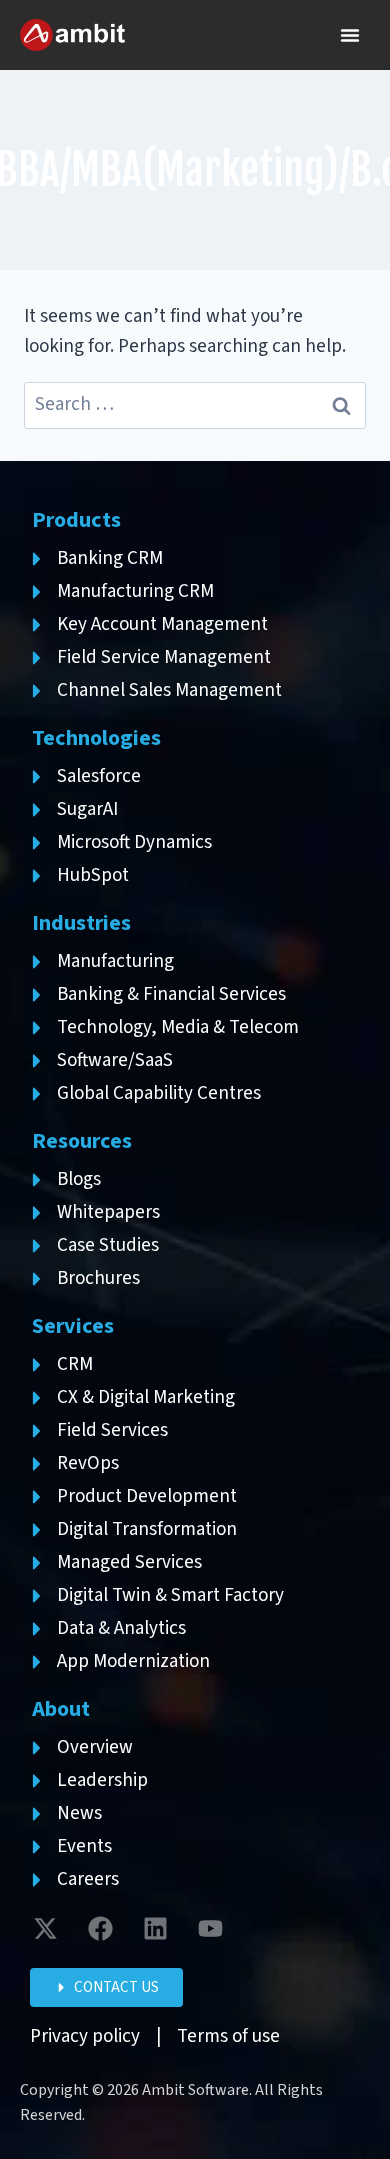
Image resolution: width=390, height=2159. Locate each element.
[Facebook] (100, 1928)
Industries (81, 923)
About (61, 1709)
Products (76, 520)
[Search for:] (195, 404)
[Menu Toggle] (350, 35)
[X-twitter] (45, 1928)
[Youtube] (210, 1928)
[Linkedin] (155, 1928)
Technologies (96, 738)
